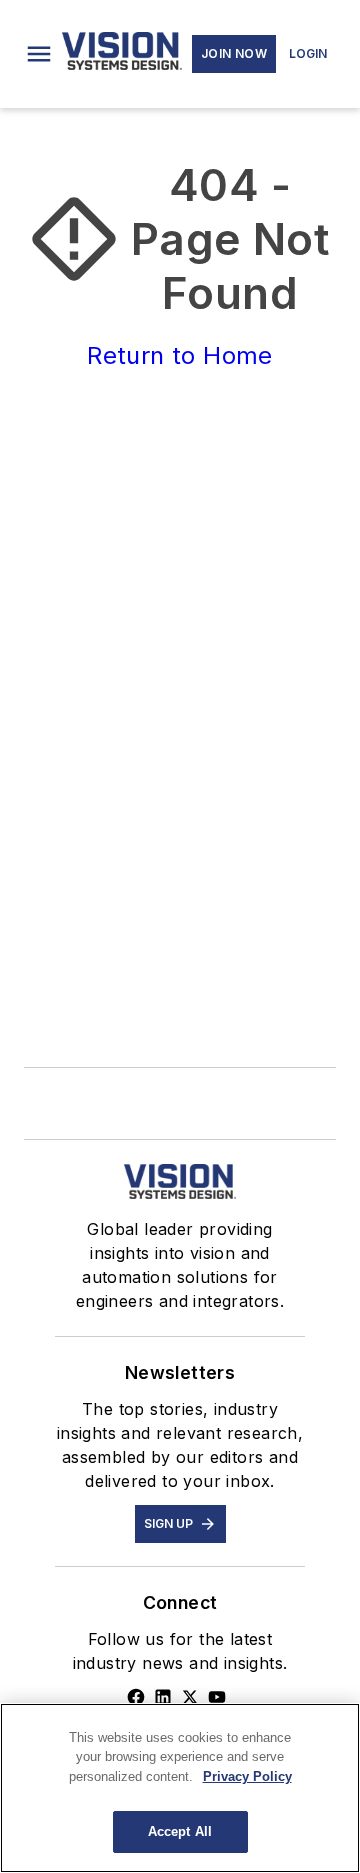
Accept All (180, 1831)
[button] (39, 54)
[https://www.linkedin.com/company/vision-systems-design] (163, 1697)
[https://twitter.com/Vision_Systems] (190, 1697)
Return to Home (180, 355)
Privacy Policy (247, 1776)
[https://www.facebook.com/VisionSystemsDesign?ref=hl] (136, 1697)
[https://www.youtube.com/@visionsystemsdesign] (217, 1697)
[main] (180, 1788)
